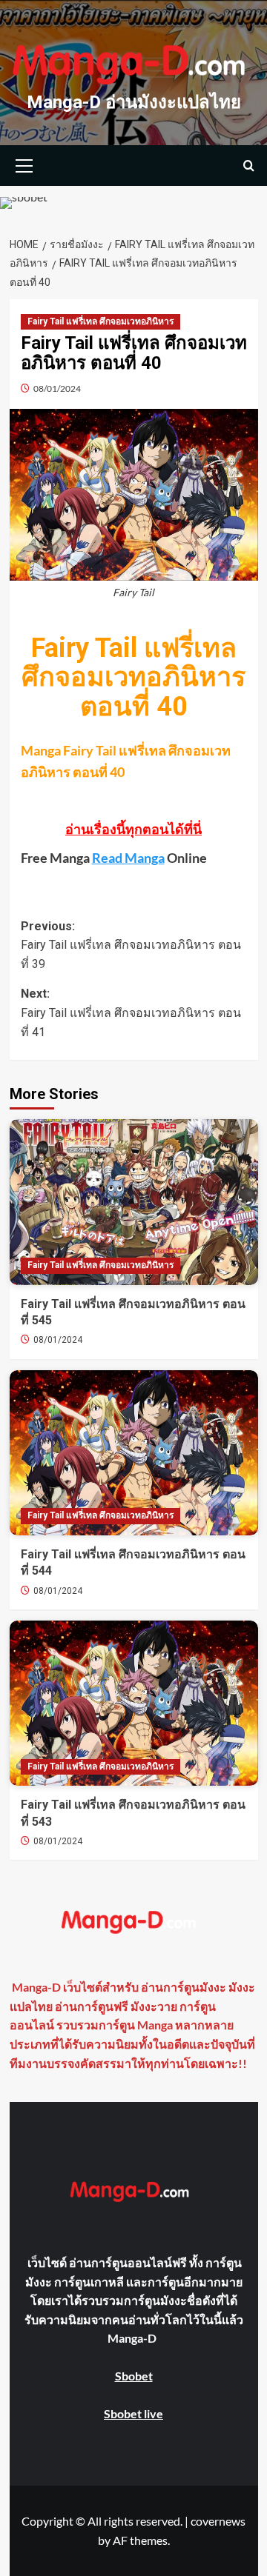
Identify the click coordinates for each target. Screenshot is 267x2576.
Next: (131, 1012)
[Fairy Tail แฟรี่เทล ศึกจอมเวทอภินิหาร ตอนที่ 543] (134, 1703)
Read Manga (128, 858)
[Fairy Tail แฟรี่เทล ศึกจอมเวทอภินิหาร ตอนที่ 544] (134, 1453)
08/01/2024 (57, 388)
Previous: (131, 945)
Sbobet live (133, 2413)
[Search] (249, 166)
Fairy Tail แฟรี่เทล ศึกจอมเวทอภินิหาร (100, 321)
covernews (218, 2521)
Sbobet (134, 2376)
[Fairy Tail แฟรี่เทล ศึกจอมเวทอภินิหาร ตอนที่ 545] (134, 1202)
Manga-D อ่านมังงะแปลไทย (134, 102)
